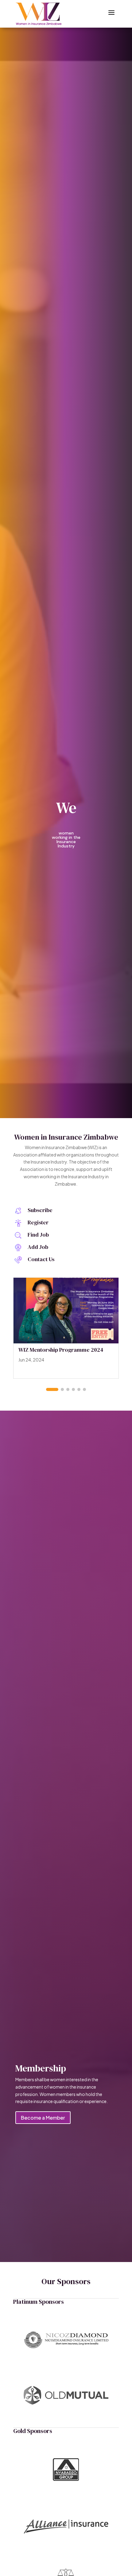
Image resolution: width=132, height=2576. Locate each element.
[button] (52, 1389)
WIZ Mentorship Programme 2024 (61, 1350)
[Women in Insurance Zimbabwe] (39, 14)
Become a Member (43, 2118)
